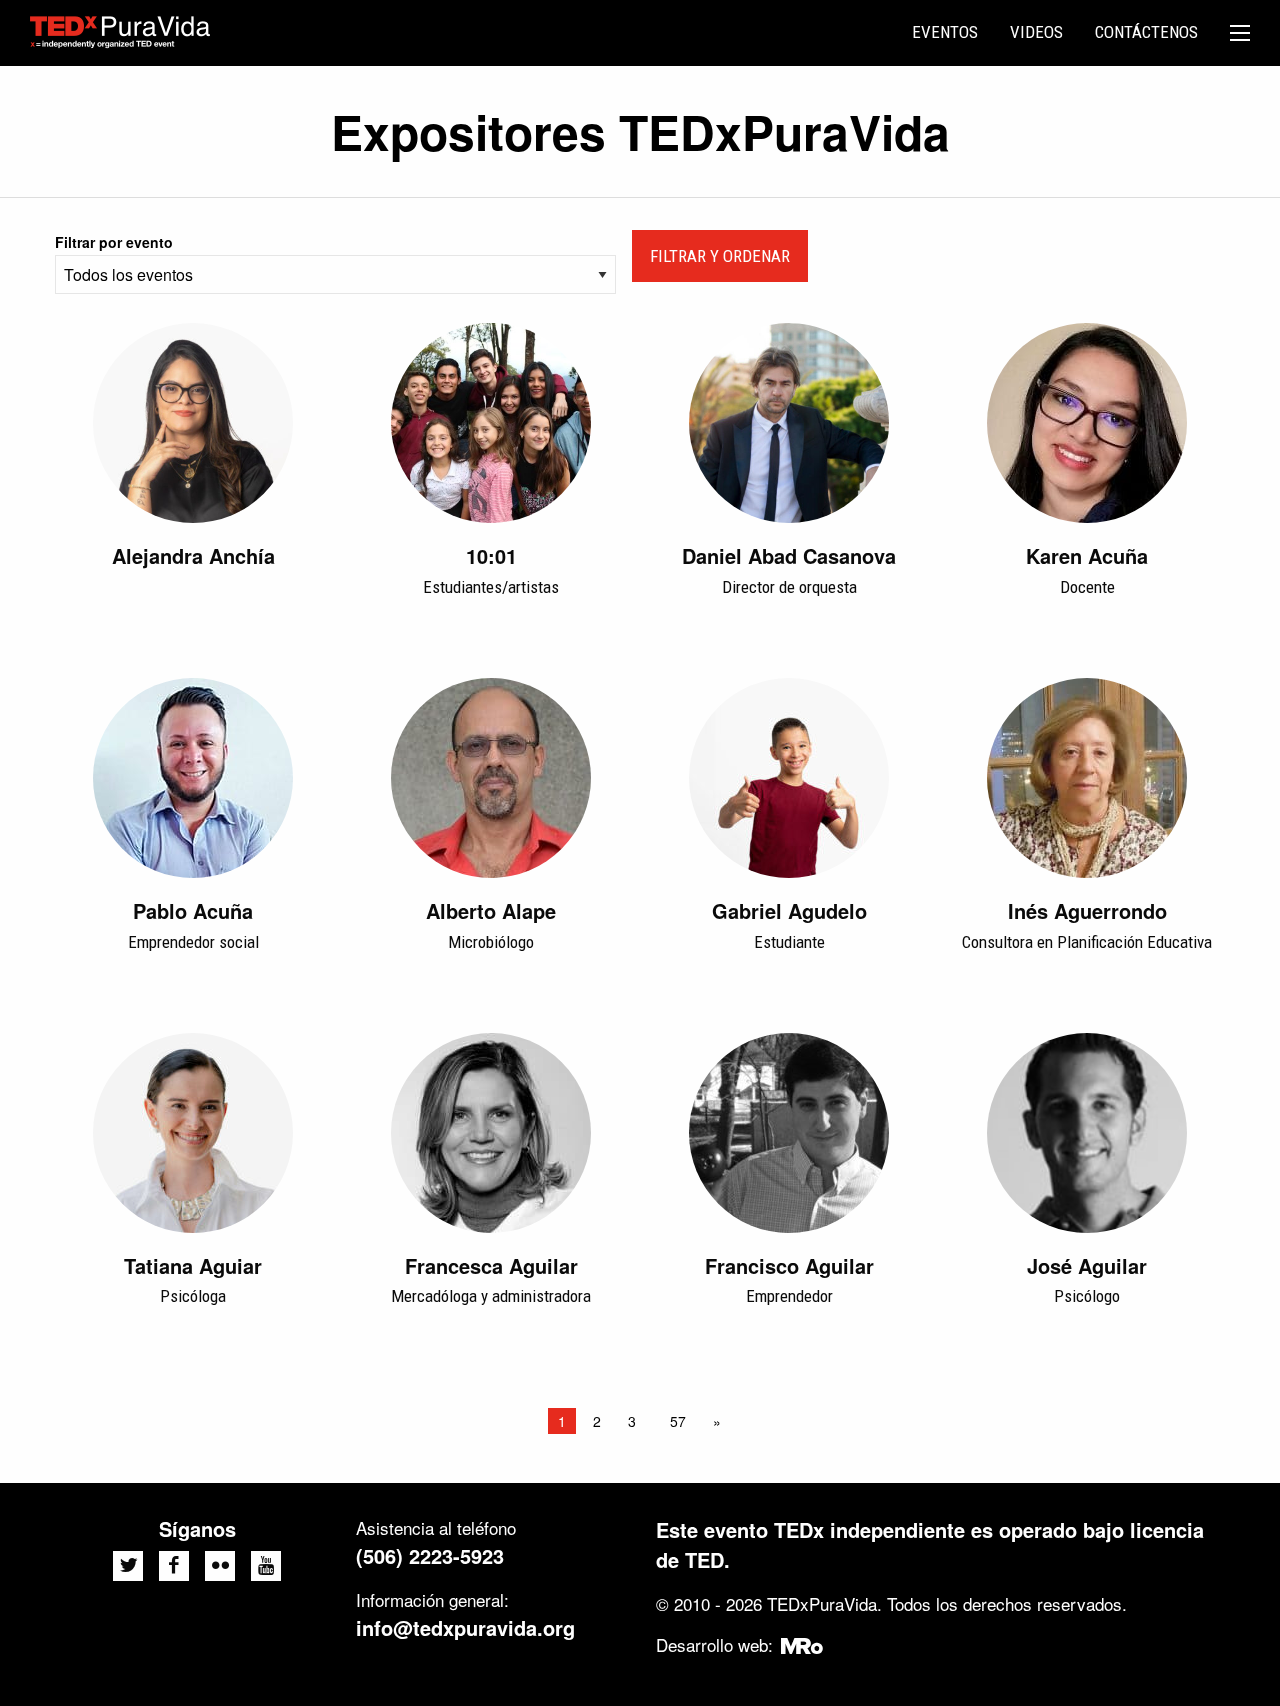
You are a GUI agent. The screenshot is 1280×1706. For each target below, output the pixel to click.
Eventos (945, 32)
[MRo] (802, 1644)
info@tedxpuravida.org (465, 1627)
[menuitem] (945, 33)
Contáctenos (1146, 32)
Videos (1036, 32)
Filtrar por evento (114, 242)
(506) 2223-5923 (430, 1555)
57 (678, 1421)
